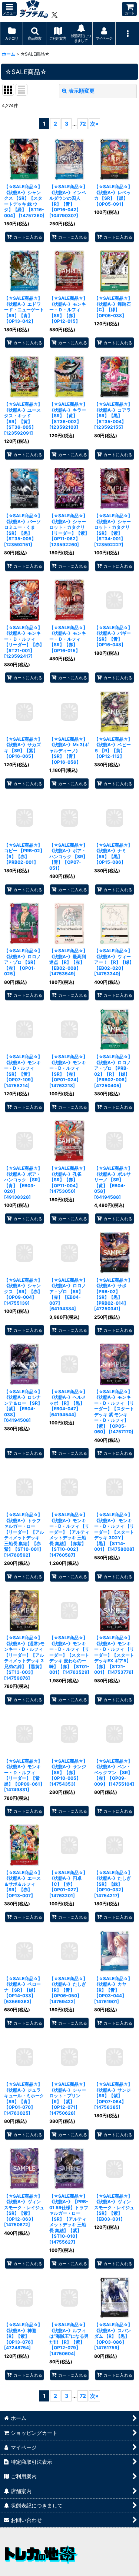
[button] (9, 9)
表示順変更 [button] (82, 91)
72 (83, 124)
